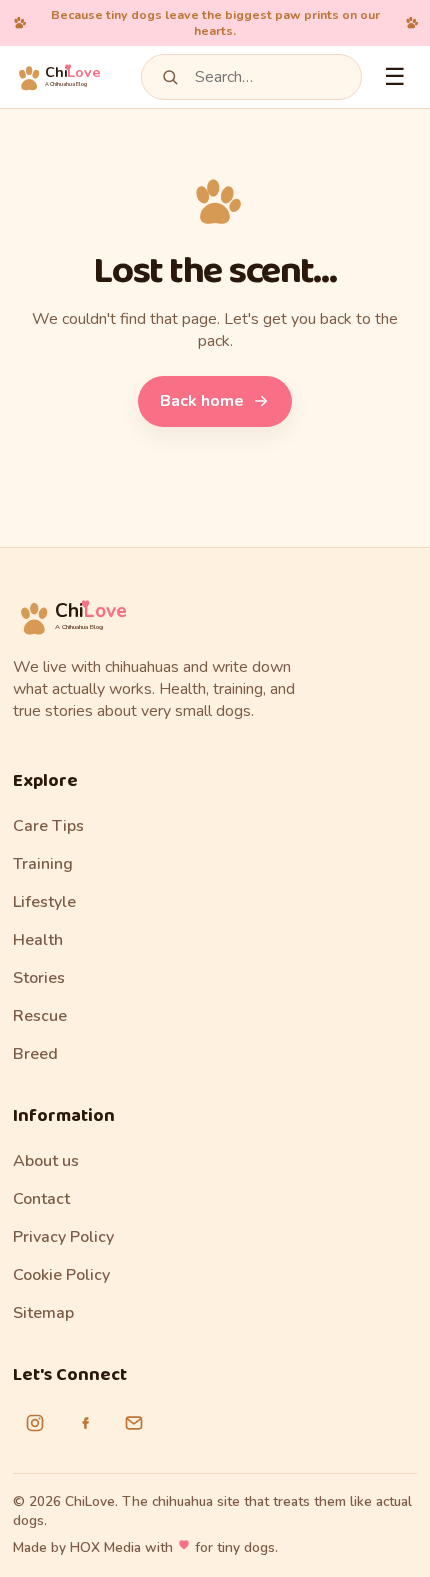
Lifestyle (44, 902)
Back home (202, 401)
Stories (39, 978)
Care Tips (48, 826)
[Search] (170, 77)
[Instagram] (35, 1423)
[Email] (134, 1423)
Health (38, 940)
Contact (41, 1199)
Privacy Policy (63, 1237)
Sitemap (43, 1313)
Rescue (40, 1016)
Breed (35, 1054)
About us (46, 1161)
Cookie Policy (61, 1275)
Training (43, 864)
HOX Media (105, 1547)
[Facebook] (85, 1423)
